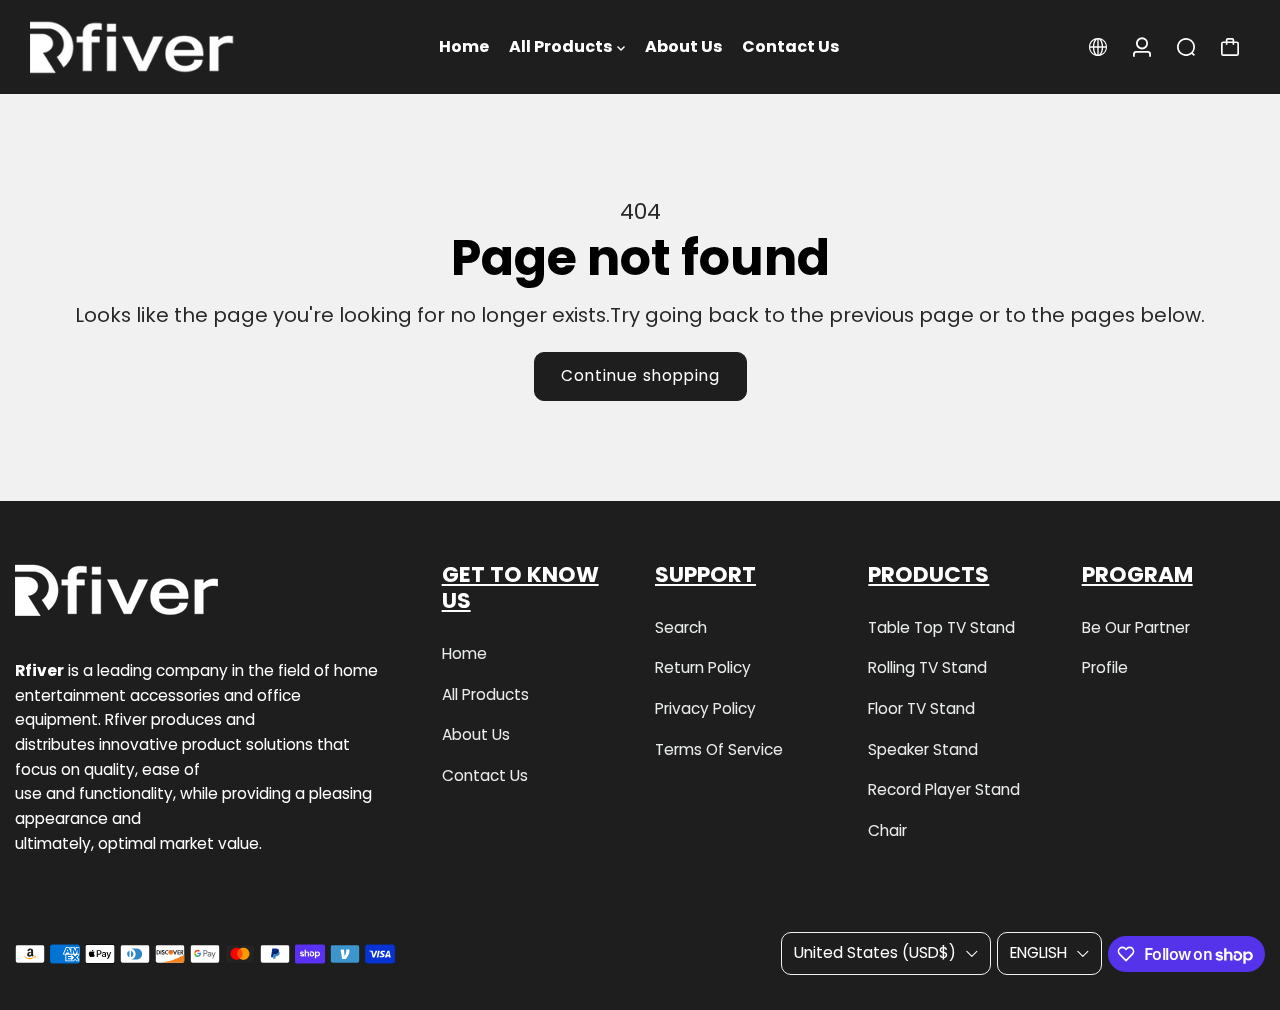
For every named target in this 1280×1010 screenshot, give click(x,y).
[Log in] (1142, 47)
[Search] (1186, 47)
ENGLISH (1038, 952)
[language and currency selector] (1098, 47)
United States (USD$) (875, 952)
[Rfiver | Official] (155, 47)
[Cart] (1230, 47)
